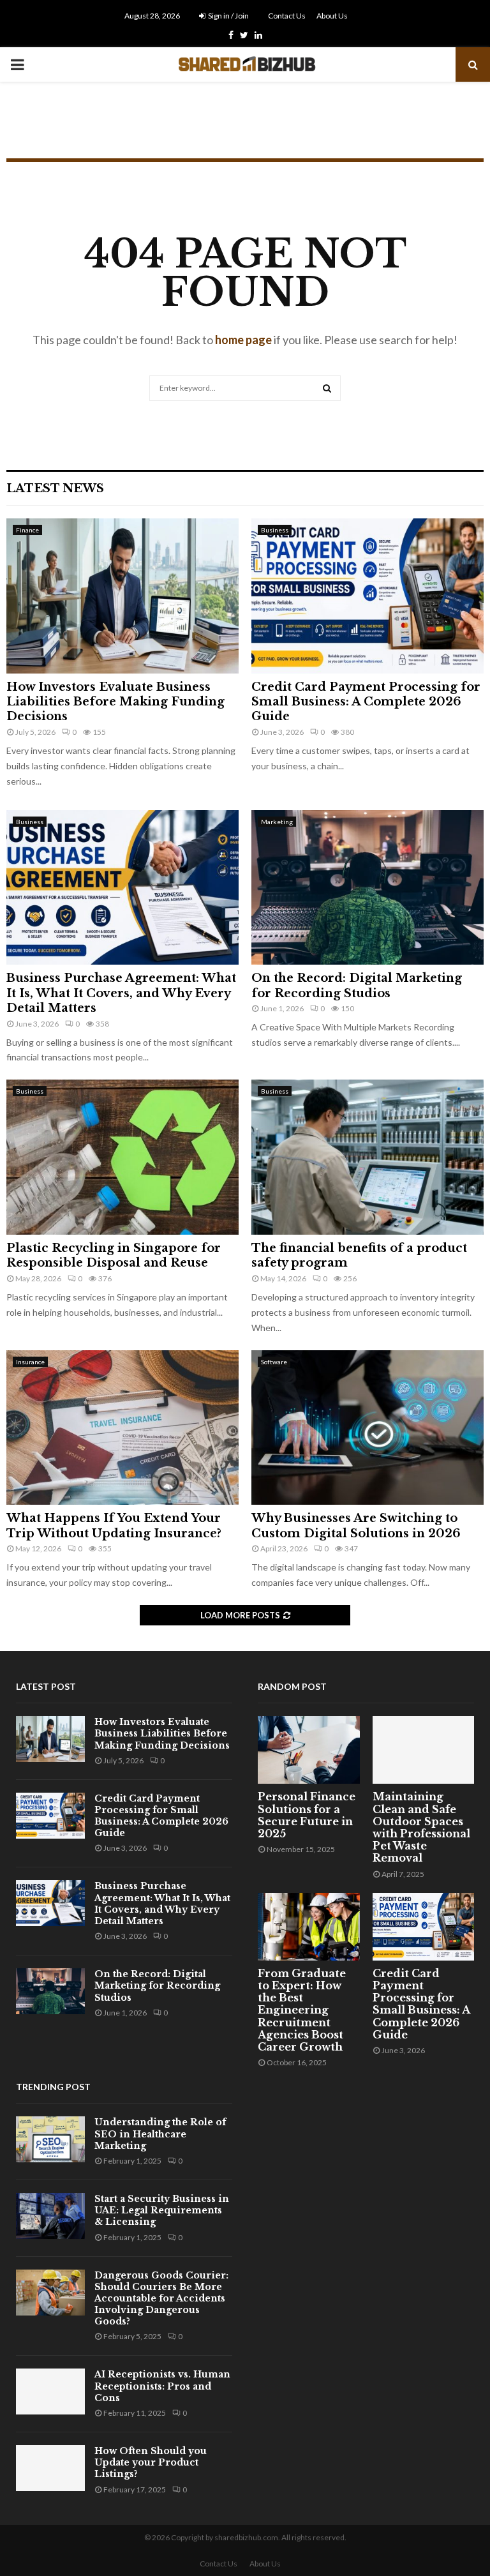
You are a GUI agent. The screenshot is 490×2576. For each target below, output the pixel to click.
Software (274, 1362)
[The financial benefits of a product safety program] (367, 1157)
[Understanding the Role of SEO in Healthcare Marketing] (50, 2139)
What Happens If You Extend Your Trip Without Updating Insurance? (114, 1525)
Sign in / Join (228, 16)
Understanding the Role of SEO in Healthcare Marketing (160, 2134)
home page (243, 340)
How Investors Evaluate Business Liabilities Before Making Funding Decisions (115, 702)
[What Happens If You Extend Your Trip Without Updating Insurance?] (122, 1428)
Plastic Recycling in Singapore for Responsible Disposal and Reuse (114, 1255)
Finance (27, 530)
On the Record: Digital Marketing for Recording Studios (357, 985)
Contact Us (287, 16)
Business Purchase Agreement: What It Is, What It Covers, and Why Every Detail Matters (121, 993)
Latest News (55, 488)
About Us (332, 16)
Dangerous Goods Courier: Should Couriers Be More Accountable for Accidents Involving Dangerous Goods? (161, 2299)
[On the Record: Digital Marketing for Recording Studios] (367, 888)
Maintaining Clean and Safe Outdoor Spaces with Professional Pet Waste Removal (421, 1827)
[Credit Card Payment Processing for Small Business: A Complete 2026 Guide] (367, 596)
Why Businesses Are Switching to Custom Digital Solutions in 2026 (356, 1525)
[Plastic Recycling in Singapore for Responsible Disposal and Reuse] (122, 1157)
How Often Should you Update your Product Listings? (151, 2462)
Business (275, 530)
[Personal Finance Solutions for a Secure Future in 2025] (309, 1750)
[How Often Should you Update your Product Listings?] (50, 2468)
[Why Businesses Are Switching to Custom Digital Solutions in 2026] (367, 1428)
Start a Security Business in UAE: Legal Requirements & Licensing (162, 2210)
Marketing (277, 822)
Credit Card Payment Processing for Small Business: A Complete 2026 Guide (366, 702)
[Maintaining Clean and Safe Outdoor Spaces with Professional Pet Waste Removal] (424, 1750)
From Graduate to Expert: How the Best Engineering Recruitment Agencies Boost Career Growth (302, 2010)
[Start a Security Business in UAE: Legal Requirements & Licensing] (50, 2216)
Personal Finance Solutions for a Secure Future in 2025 (307, 1815)
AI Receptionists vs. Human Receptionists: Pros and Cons (162, 2386)
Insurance (30, 1362)
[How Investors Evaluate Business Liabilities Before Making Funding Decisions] (122, 596)
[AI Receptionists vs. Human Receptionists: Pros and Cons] (50, 2391)
